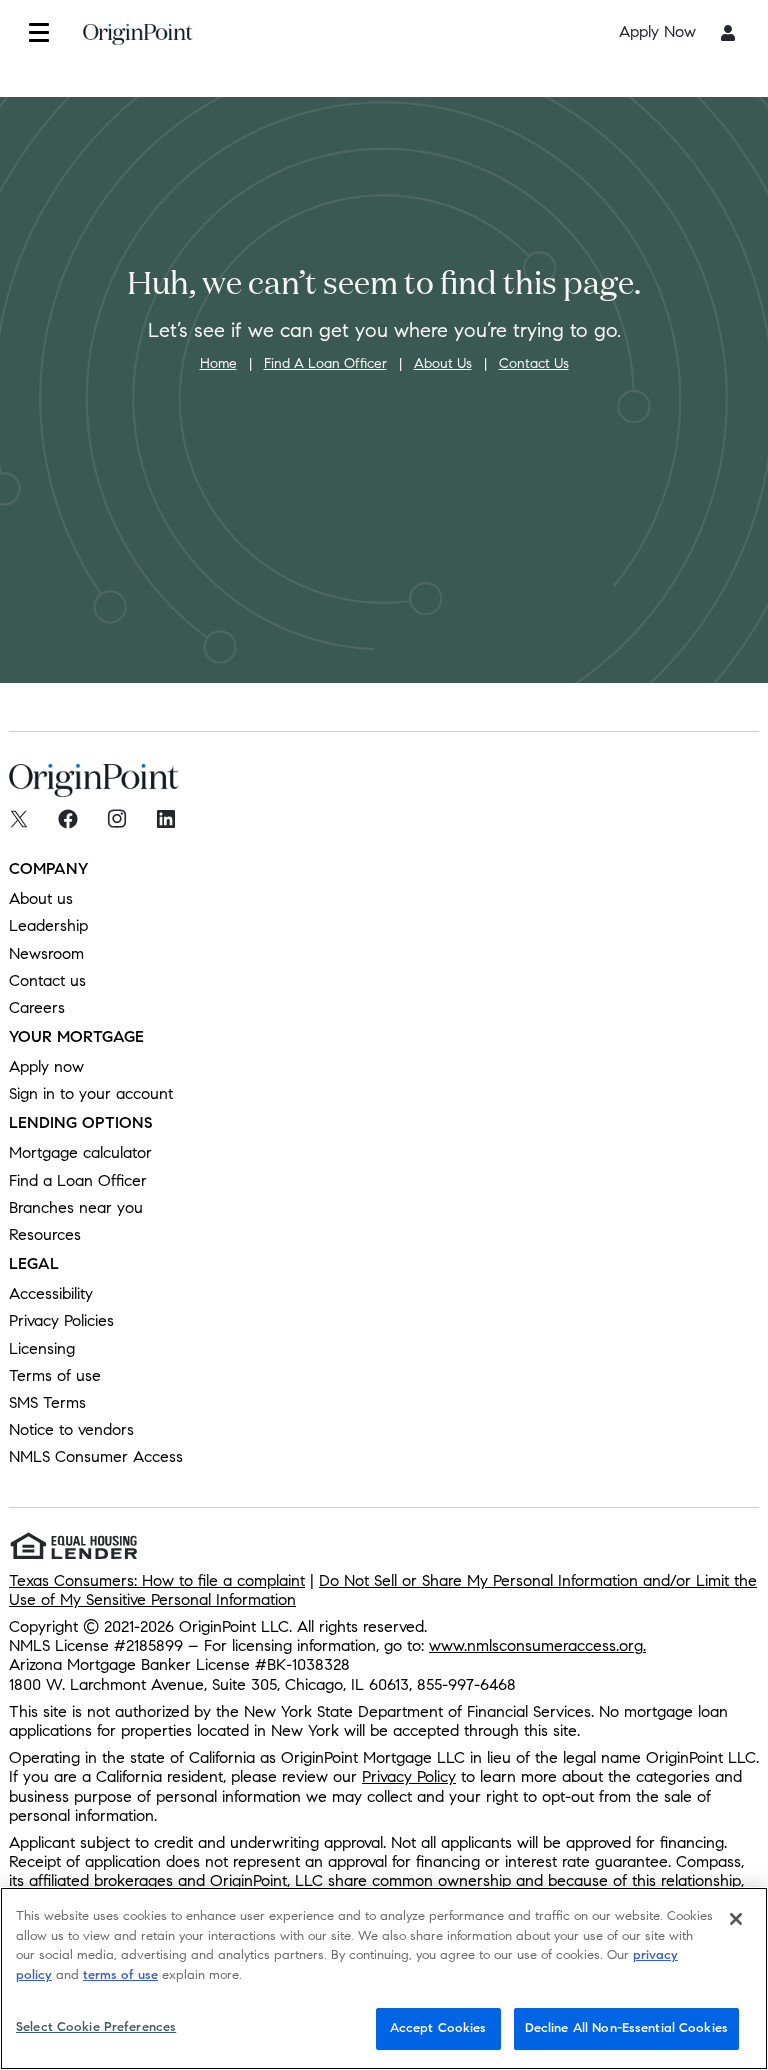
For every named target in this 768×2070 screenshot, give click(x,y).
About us (41, 898)
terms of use (120, 1975)
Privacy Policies (61, 1320)
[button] (38, 32)
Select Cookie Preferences (96, 2027)
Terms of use (55, 1375)
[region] (384, 1978)
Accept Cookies (438, 2028)
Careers (37, 1007)
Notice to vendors (71, 1429)
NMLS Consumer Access (96, 1456)
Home (218, 363)
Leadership (48, 925)
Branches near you (76, 1207)
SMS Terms (47, 1402)
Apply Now (657, 31)
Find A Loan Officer (325, 363)
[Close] (736, 1919)
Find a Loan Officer (78, 1180)
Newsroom (46, 953)
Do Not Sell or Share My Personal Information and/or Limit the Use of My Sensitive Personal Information (383, 1590)
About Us (443, 363)
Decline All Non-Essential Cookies (626, 2028)
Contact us (47, 980)
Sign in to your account (91, 1093)
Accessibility (51, 1293)
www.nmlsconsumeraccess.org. (537, 1645)
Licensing (42, 1348)
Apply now (46, 1066)
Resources (45, 1234)
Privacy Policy (409, 1776)
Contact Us (534, 363)
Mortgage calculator (80, 1152)
